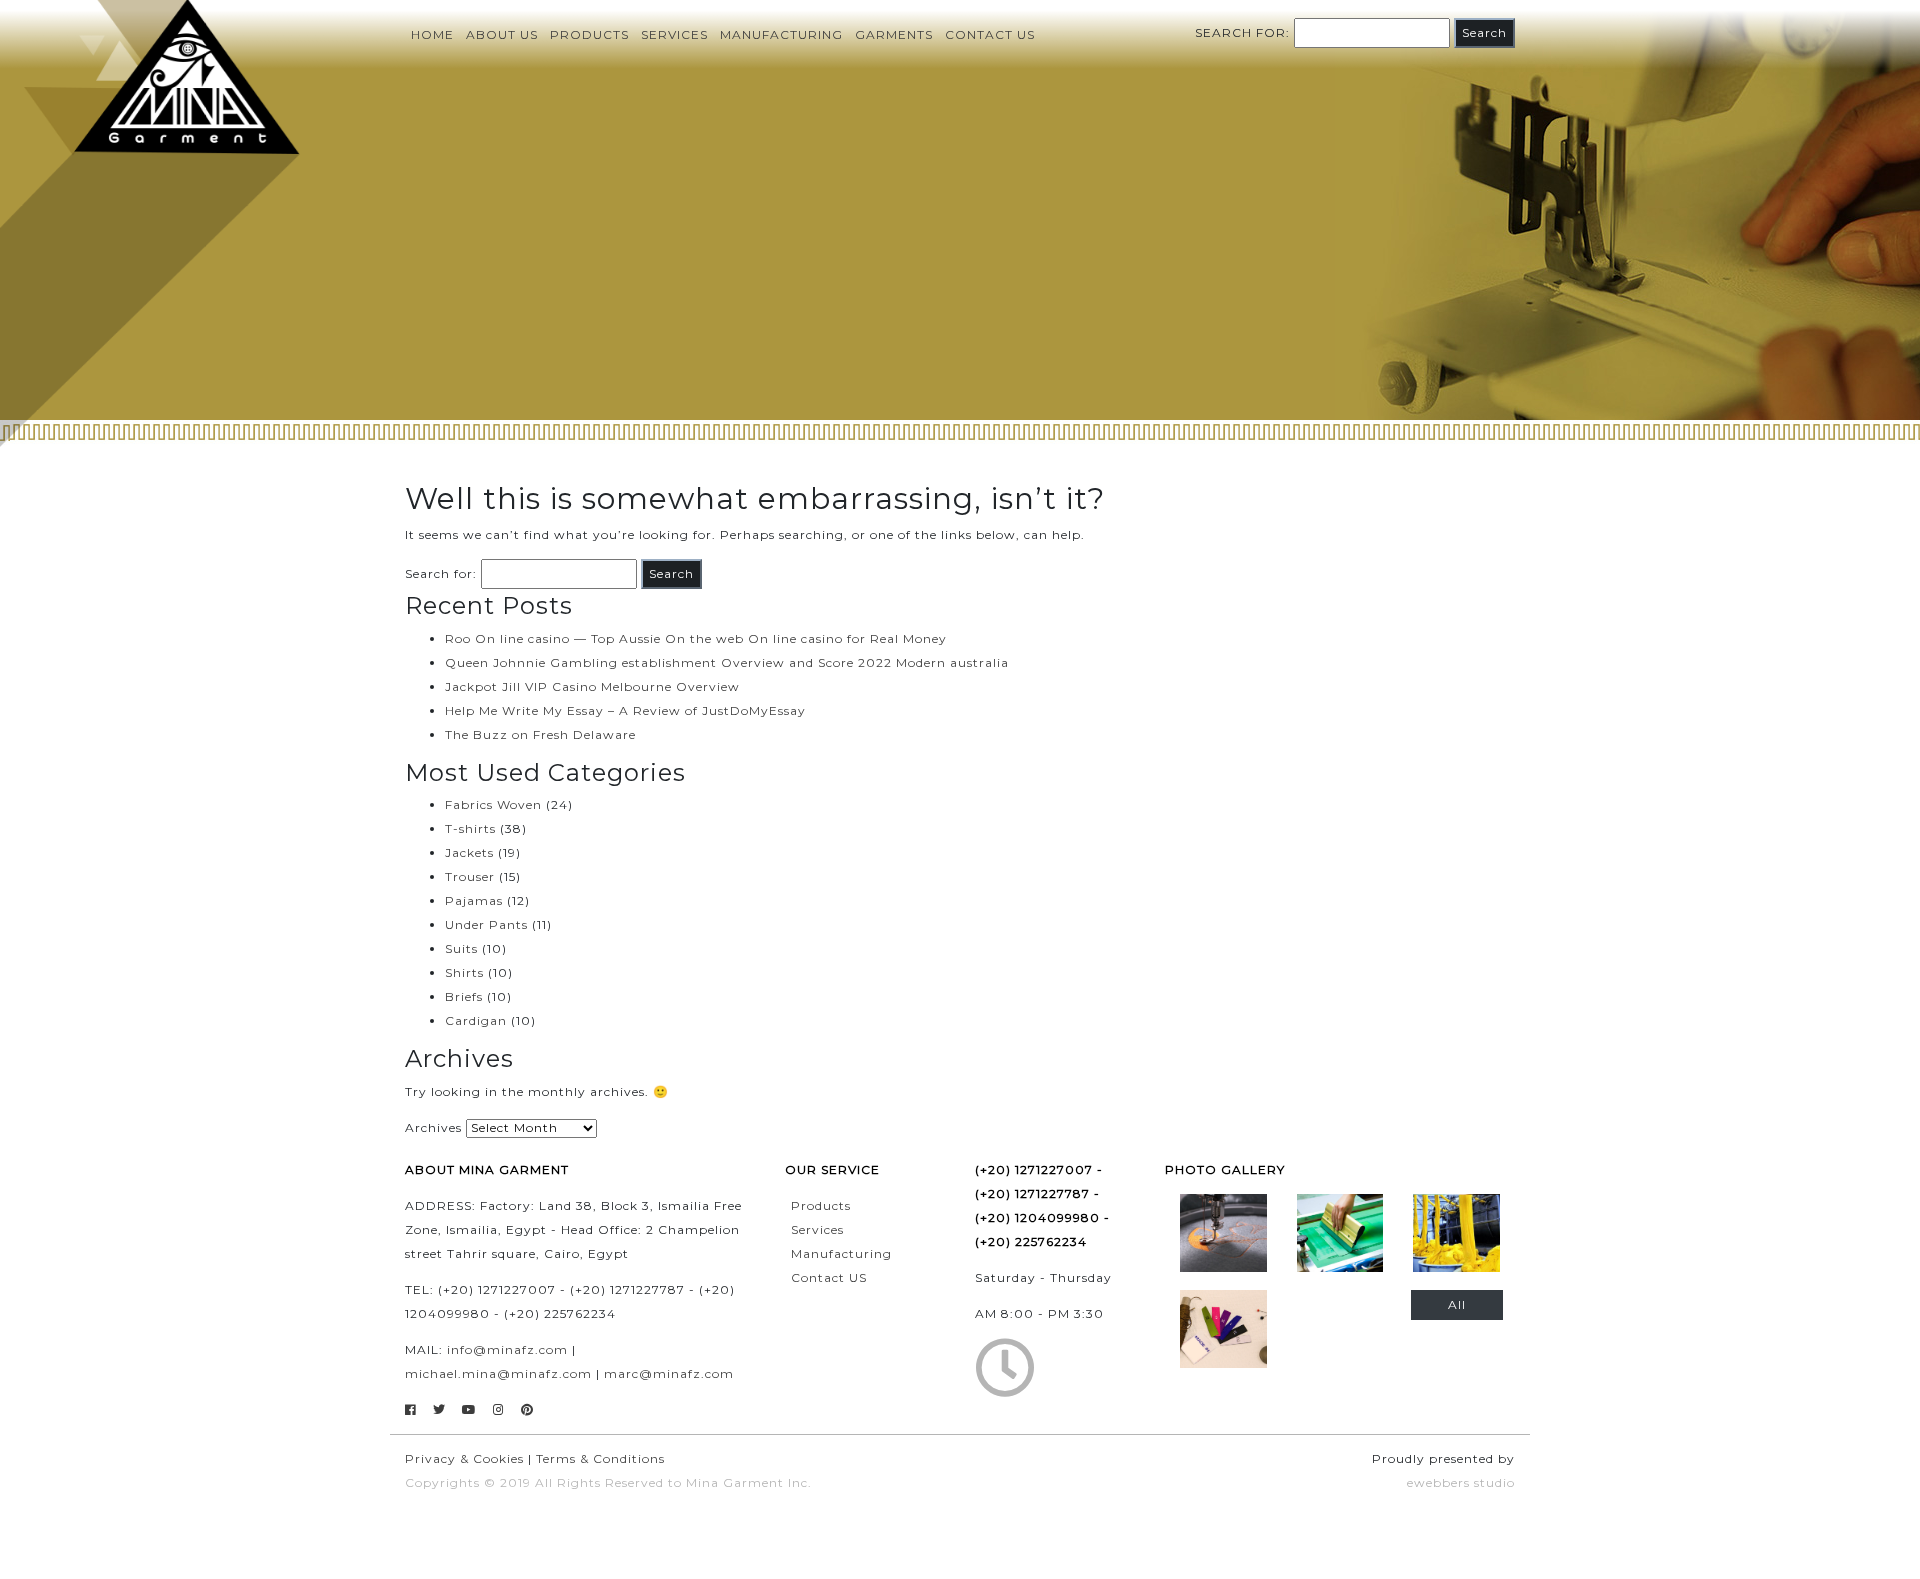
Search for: (1242, 32)
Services (674, 34)
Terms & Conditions (600, 1458)
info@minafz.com (507, 1349)
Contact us (990, 34)
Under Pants (486, 924)
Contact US (829, 1277)
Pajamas (474, 900)
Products (589, 34)
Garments (894, 34)
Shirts (464, 972)
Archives (433, 1127)
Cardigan (476, 1020)
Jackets (469, 852)
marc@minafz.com (669, 1373)
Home (432, 34)
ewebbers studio (1461, 1482)
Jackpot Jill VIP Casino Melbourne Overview (592, 686)
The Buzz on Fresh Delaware (540, 734)
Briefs (464, 996)
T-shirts (470, 828)
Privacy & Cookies (464, 1458)
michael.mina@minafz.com (498, 1373)
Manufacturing (781, 34)
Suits (461, 948)
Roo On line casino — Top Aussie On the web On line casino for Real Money (696, 638)
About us (502, 34)
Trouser (470, 876)
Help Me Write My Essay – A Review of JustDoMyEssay (625, 710)
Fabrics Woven (493, 804)
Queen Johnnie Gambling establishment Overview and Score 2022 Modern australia (727, 662)
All (1457, 1304)
